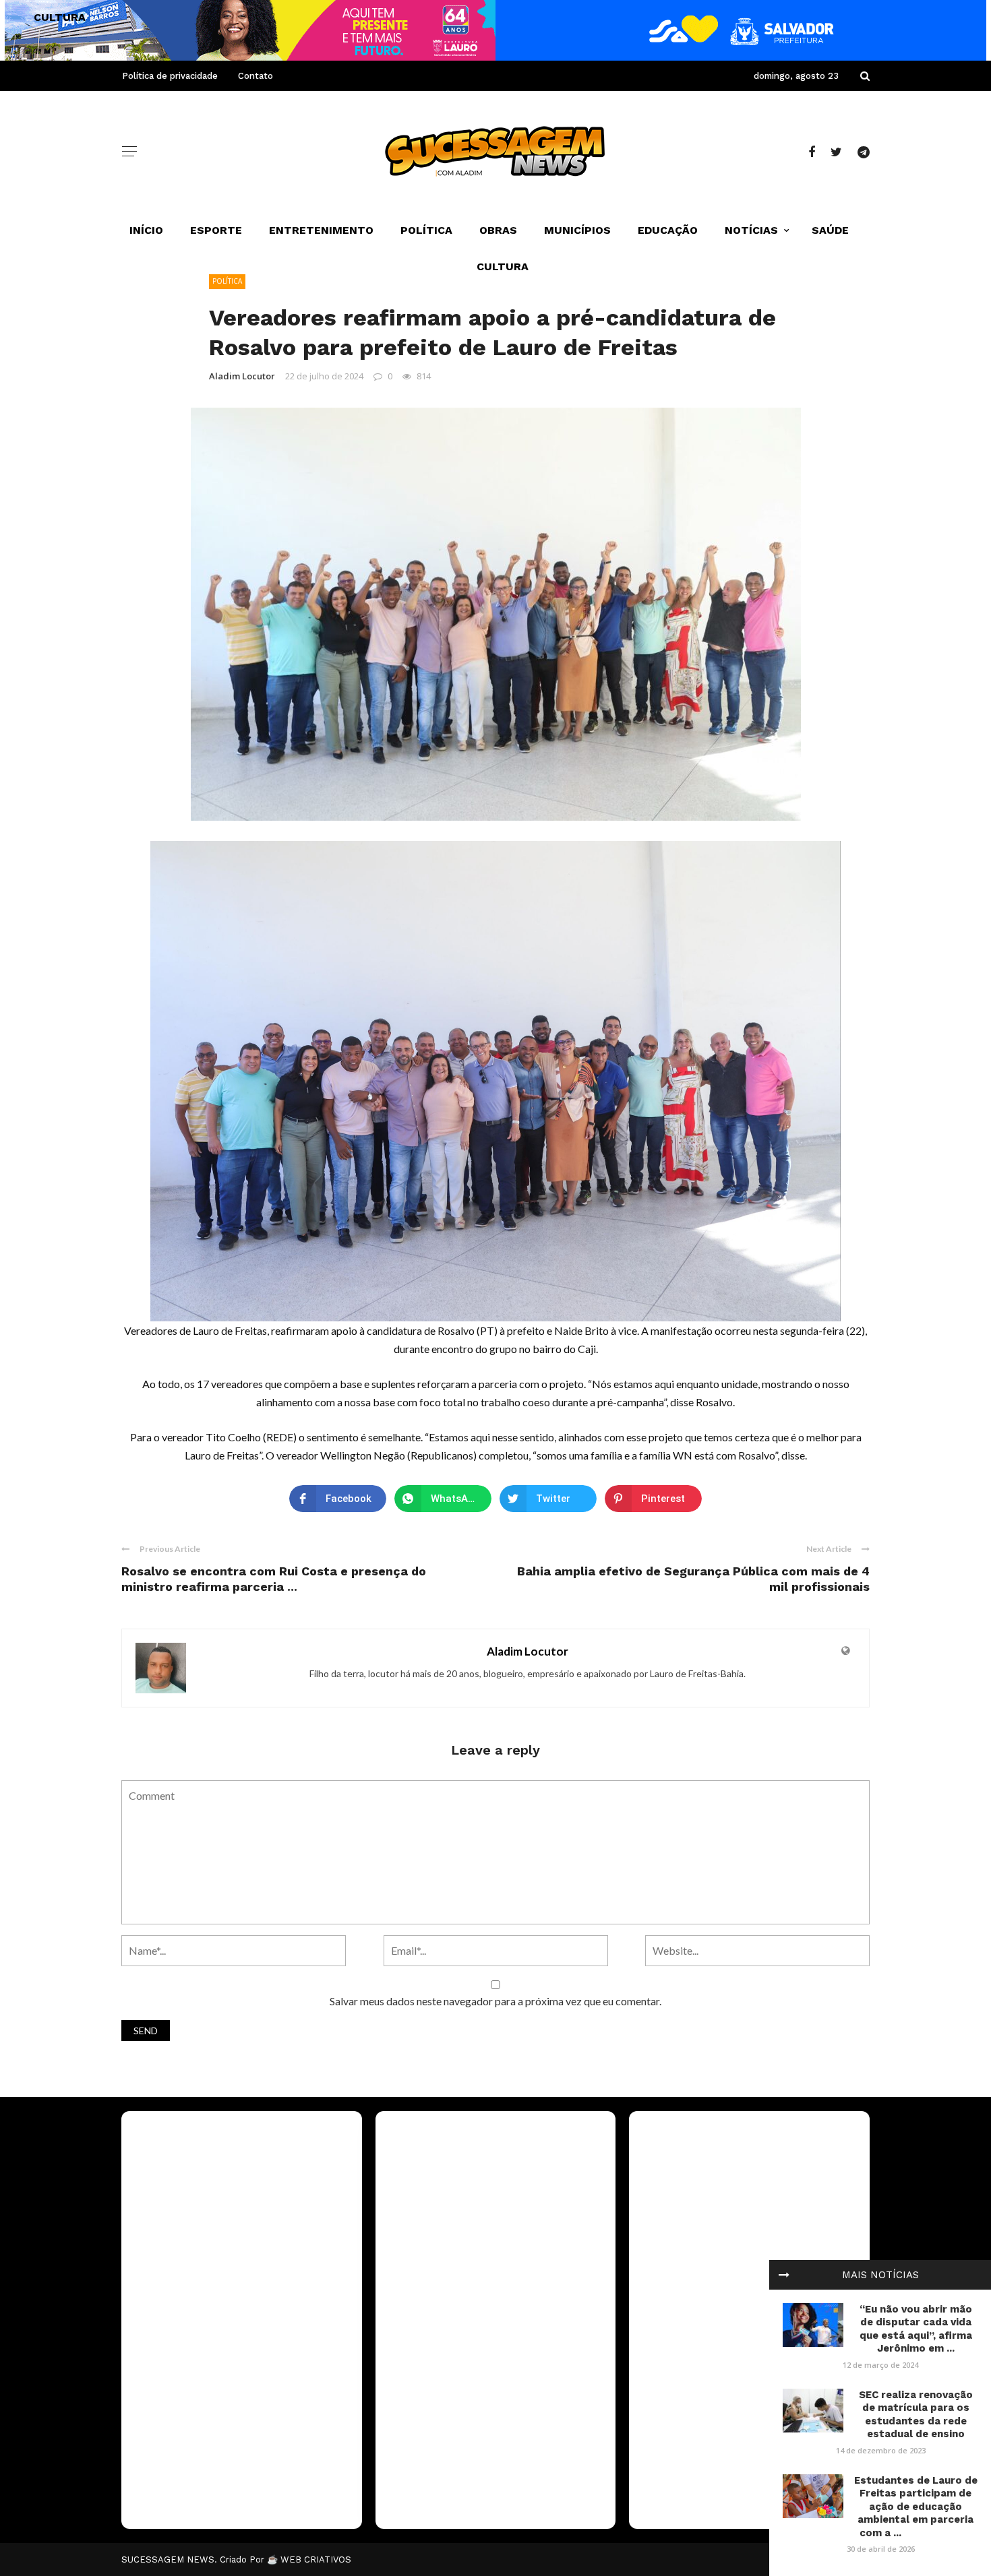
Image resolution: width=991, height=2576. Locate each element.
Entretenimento (321, 230)
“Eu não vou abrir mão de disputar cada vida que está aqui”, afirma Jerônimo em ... (916, 2329)
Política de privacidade (170, 76)
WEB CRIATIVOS (316, 2559)
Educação (668, 230)
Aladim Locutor (242, 376)
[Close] (784, 2275)
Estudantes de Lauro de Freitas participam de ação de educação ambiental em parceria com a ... (916, 2507)
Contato (256, 76)
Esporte (216, 230)
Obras (498, 230)
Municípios (577, 230)
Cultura (503, 266)
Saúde (830, 230)
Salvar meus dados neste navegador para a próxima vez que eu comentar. (495, 2001)
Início (146, 230)
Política (426, 230)
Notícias (751, 230)
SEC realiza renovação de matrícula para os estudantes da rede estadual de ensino (916, 2415)
